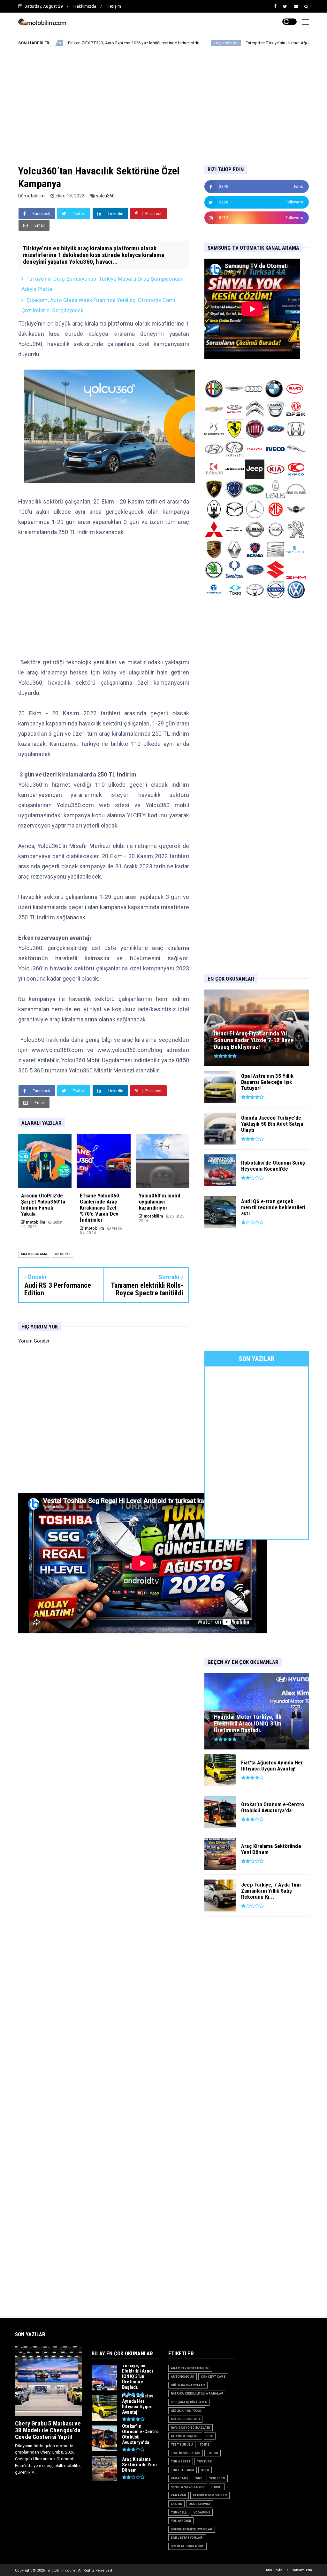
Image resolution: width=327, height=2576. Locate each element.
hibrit (217, 2487)
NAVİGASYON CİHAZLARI (190, 2428)
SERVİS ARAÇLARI (185, 2436)
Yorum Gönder (34, 1341)
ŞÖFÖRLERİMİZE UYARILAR (192, 2529)
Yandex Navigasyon (188, 2487)
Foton (300, 43)
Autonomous (183, 2377)
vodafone (202, 2512)
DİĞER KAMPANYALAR (188, 2385)
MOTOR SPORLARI (185, 2419)
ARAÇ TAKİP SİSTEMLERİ (190, 2368)
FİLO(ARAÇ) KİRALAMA (189, 2402)
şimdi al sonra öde (187, 2546)
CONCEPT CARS (213, 2377)
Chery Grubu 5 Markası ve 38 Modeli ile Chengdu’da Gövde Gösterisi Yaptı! (48, 2430)
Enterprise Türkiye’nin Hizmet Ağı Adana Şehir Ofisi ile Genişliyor (220, 43)
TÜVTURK (204, 2461)
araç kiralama (140, 43)
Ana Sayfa (274, 2570)
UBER (205, 2470)
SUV (210, 2436)
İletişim (114, 6)
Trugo (213, 2453)
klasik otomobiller (210, 2495)
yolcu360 (106, 196)
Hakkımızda (85, 6)
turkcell (179, 2512)
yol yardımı (181, 2521)
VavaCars (180, 2478)
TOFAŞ (205, 2444)
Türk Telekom (183, 2470)
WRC (199, 2478)
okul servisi (199, 2504)
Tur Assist (181, 2461)
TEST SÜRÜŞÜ (182, 2444)
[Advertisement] (173, 100)
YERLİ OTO (217, 2478)
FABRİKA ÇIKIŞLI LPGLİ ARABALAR (197, 2393)
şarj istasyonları (187, 2538)
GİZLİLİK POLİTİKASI (187, 2411)
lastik (176, 2504)
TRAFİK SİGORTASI (186, 2453)
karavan (179, 2495)
